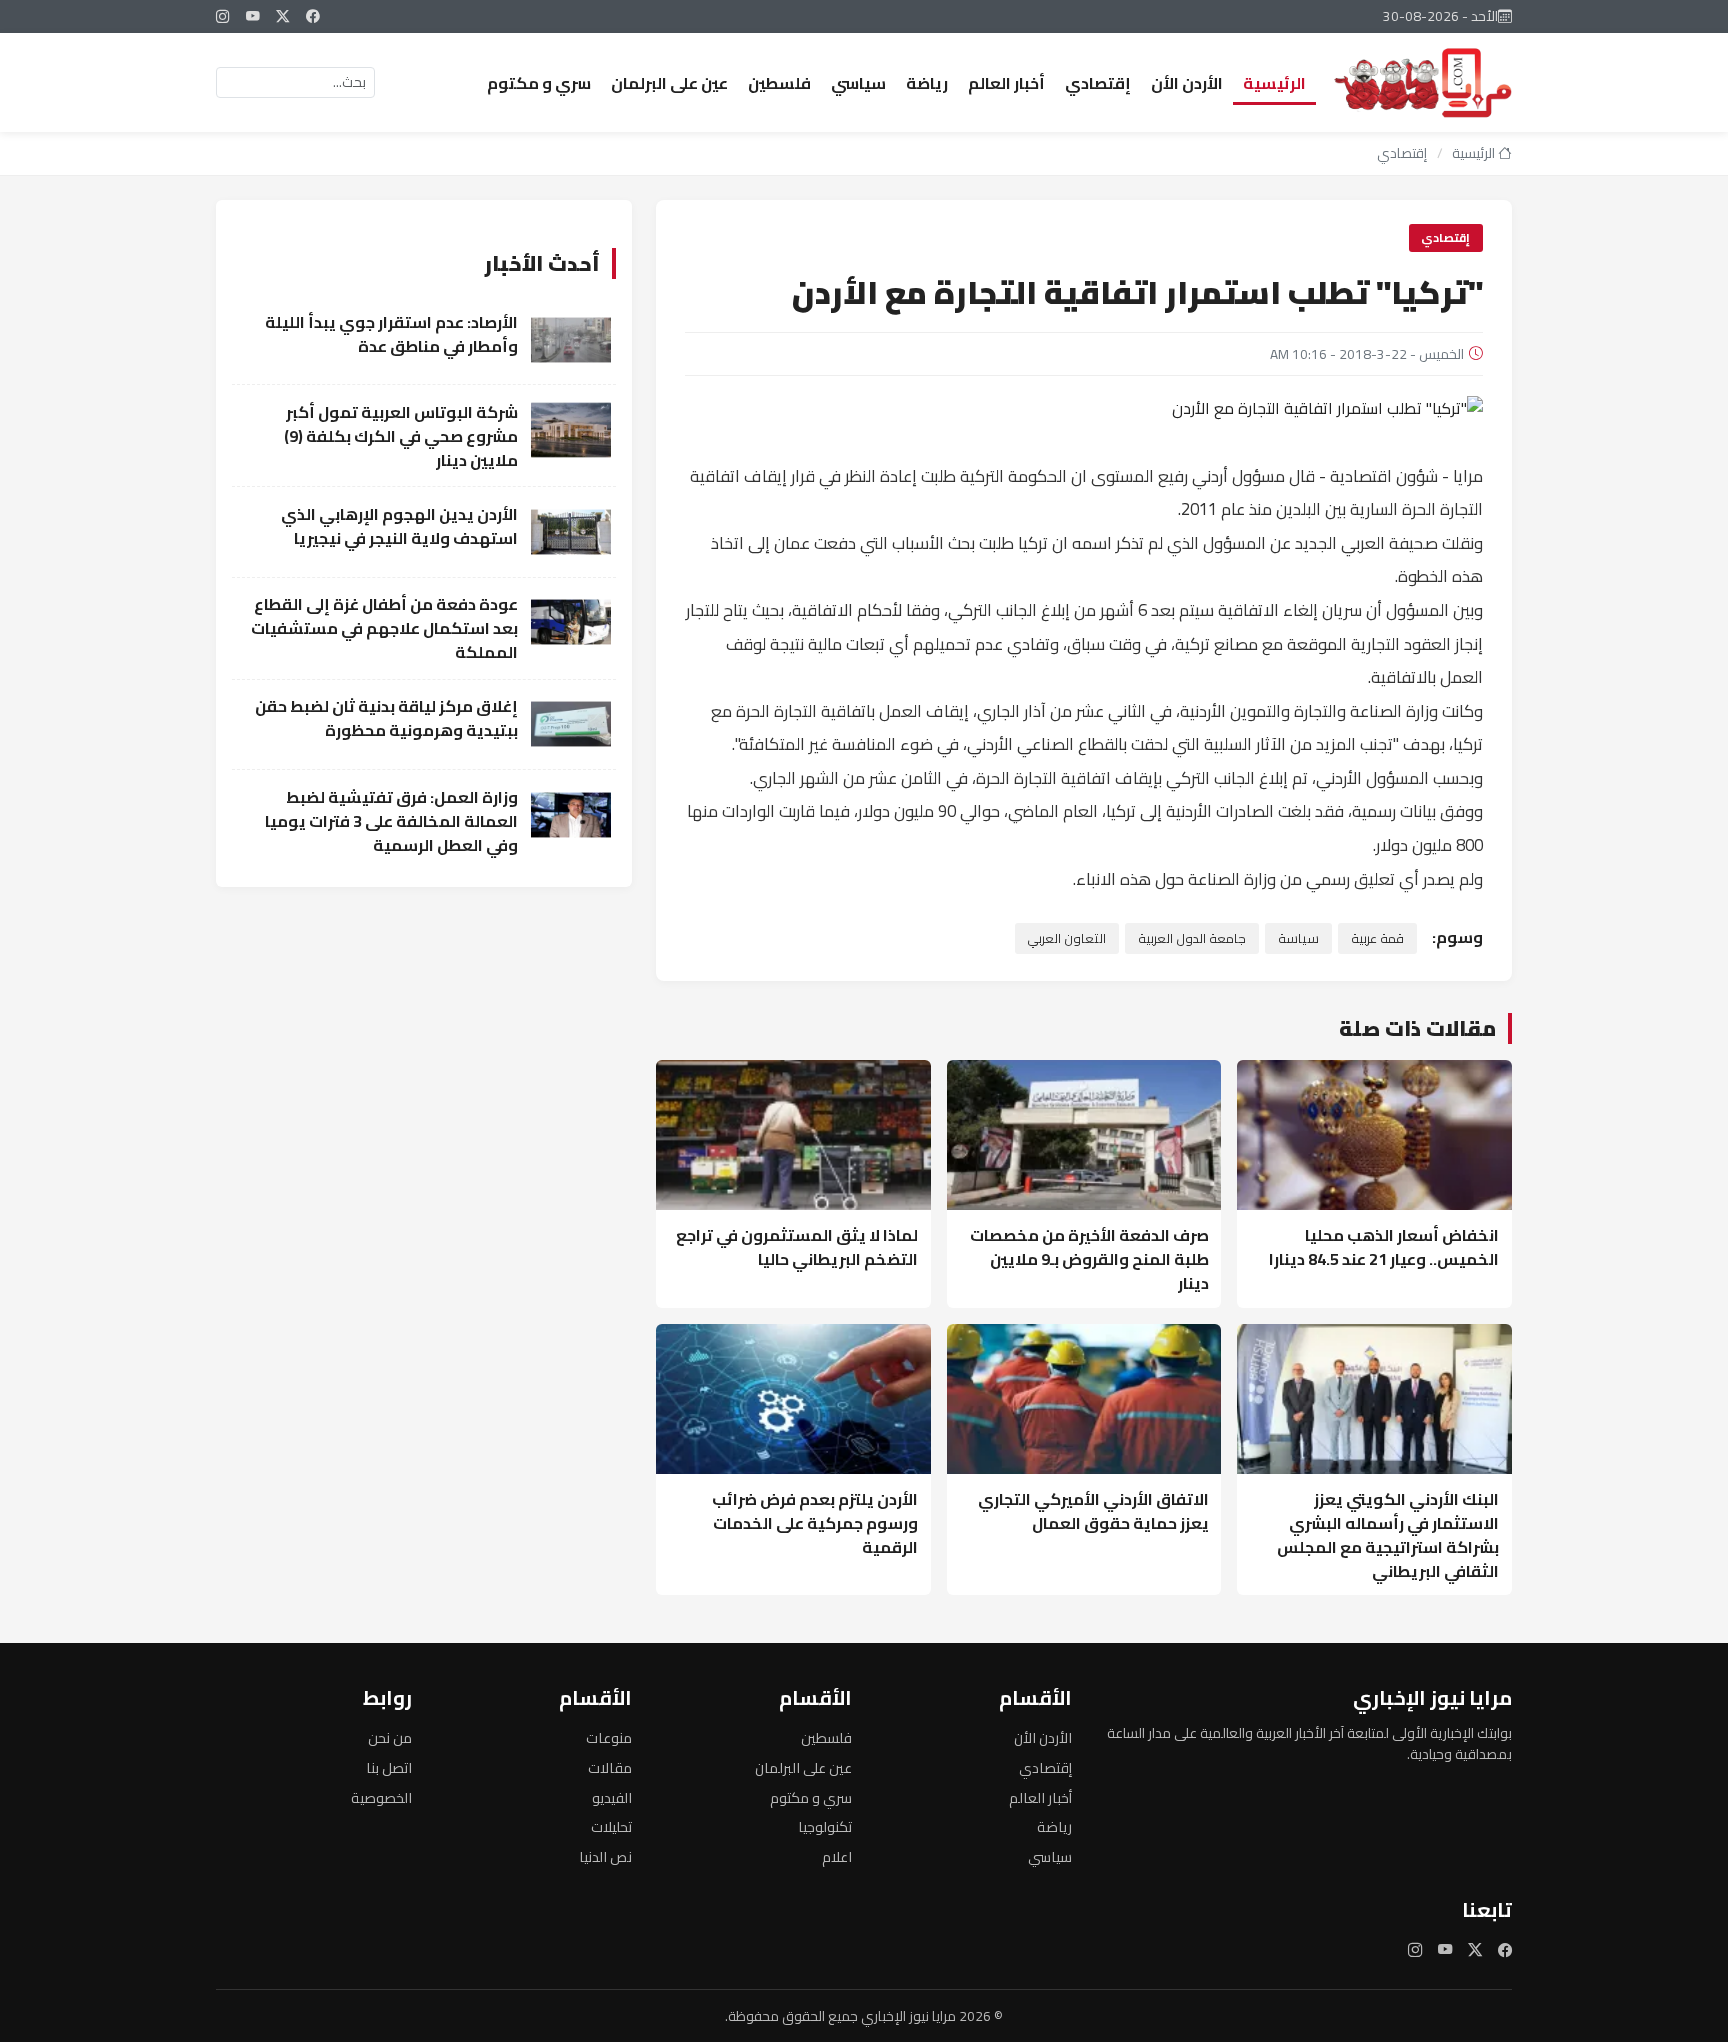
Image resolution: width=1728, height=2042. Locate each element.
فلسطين (779, 83)
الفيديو (612, 1797)
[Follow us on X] (283, 16)
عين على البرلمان (669, 83)
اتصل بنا (389, 1767)
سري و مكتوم (539, 83)
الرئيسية (1274, 83)
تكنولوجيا (825, 1826)
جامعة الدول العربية (1192, 938)
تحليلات (611, 1826)
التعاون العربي (1066, 938)
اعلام (837, 1856)
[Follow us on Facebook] (313, 16)
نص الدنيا (605, 1856)
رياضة (927, 83)
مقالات (610, 1767)
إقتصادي (1098, 83)
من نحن (390, 1737)
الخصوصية (381, 1797)
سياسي (858, 83)
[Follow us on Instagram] (223, 16)
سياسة (1298, 938)
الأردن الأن (1187, 83)
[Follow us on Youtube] (253, 16)
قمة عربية (1377, 938)
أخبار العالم (1006, 83)
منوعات (609, 1737)
